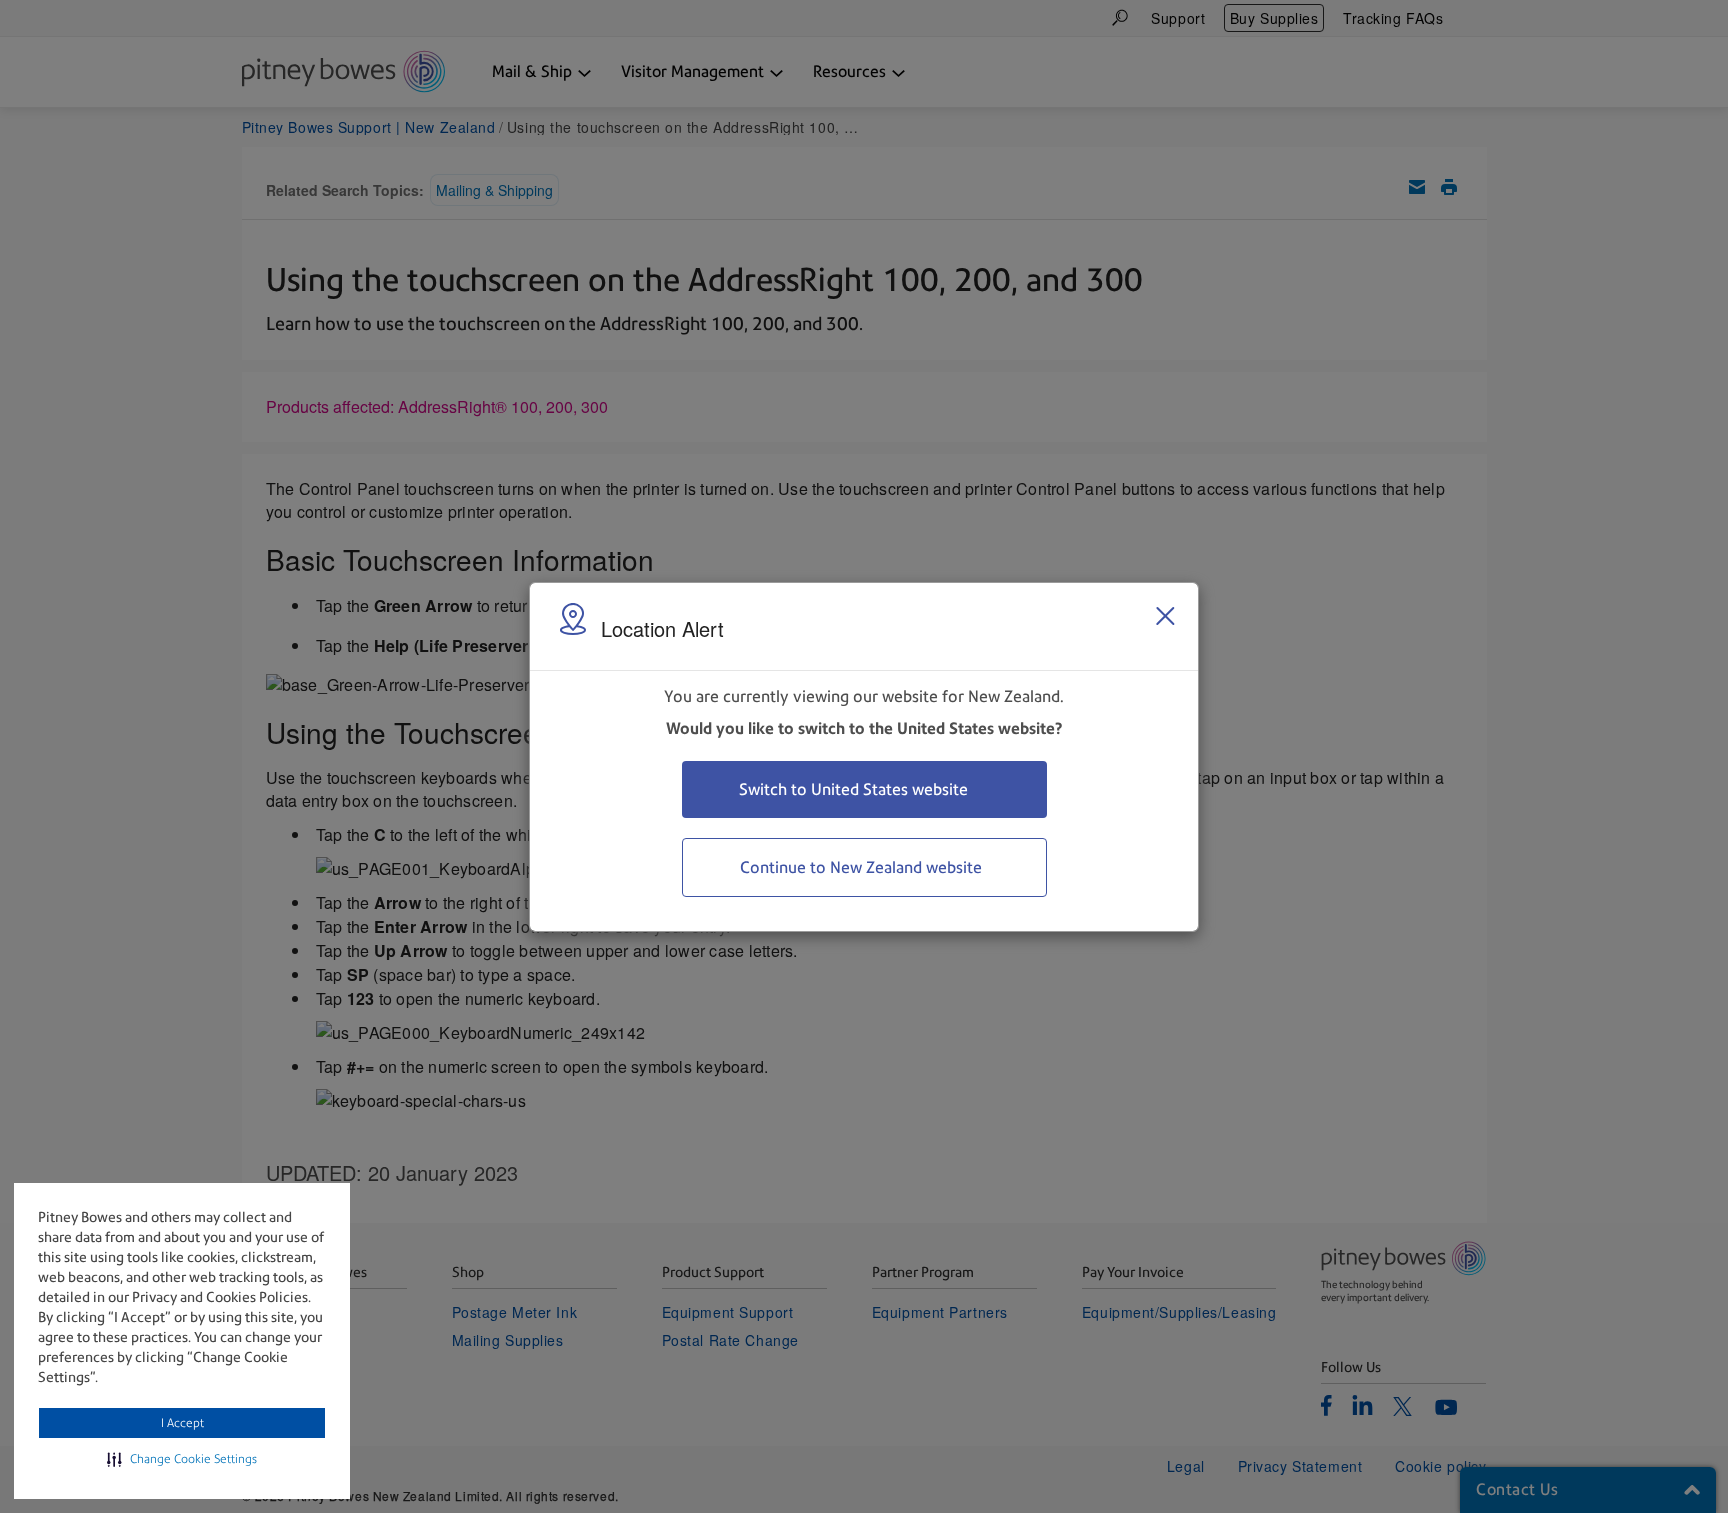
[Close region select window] (1165, 616)
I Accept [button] (182, 1423)
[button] (182, 1459)
